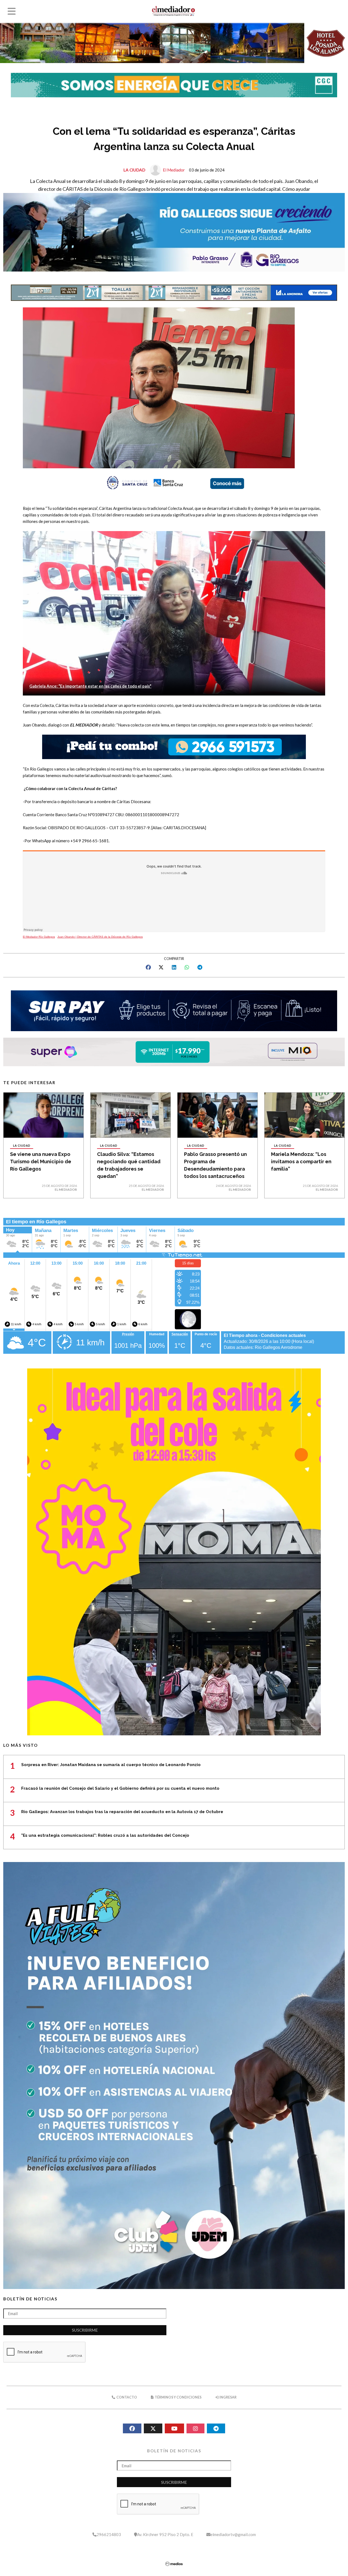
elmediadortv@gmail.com (233, 2534)
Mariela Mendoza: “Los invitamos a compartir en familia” (301, 1161)
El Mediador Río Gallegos (39, 937)
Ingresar (228, 2397)
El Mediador (174, 170)
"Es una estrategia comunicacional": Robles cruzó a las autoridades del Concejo (105, 1835)
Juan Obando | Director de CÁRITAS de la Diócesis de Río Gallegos (100, 937)
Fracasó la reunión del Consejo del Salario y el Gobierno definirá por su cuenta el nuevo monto (120, 1788)
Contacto (126, 2397)
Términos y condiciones (178, 2397)
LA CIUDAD (134, 170)
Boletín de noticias (30, 2299)
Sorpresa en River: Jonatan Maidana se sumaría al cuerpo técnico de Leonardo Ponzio (111, 1765)
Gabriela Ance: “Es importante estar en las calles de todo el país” (90, 686)
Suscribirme (85, 2330)
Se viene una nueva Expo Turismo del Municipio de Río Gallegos (41, 1161)
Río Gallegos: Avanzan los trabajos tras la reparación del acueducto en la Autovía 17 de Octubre (122, 1812)
